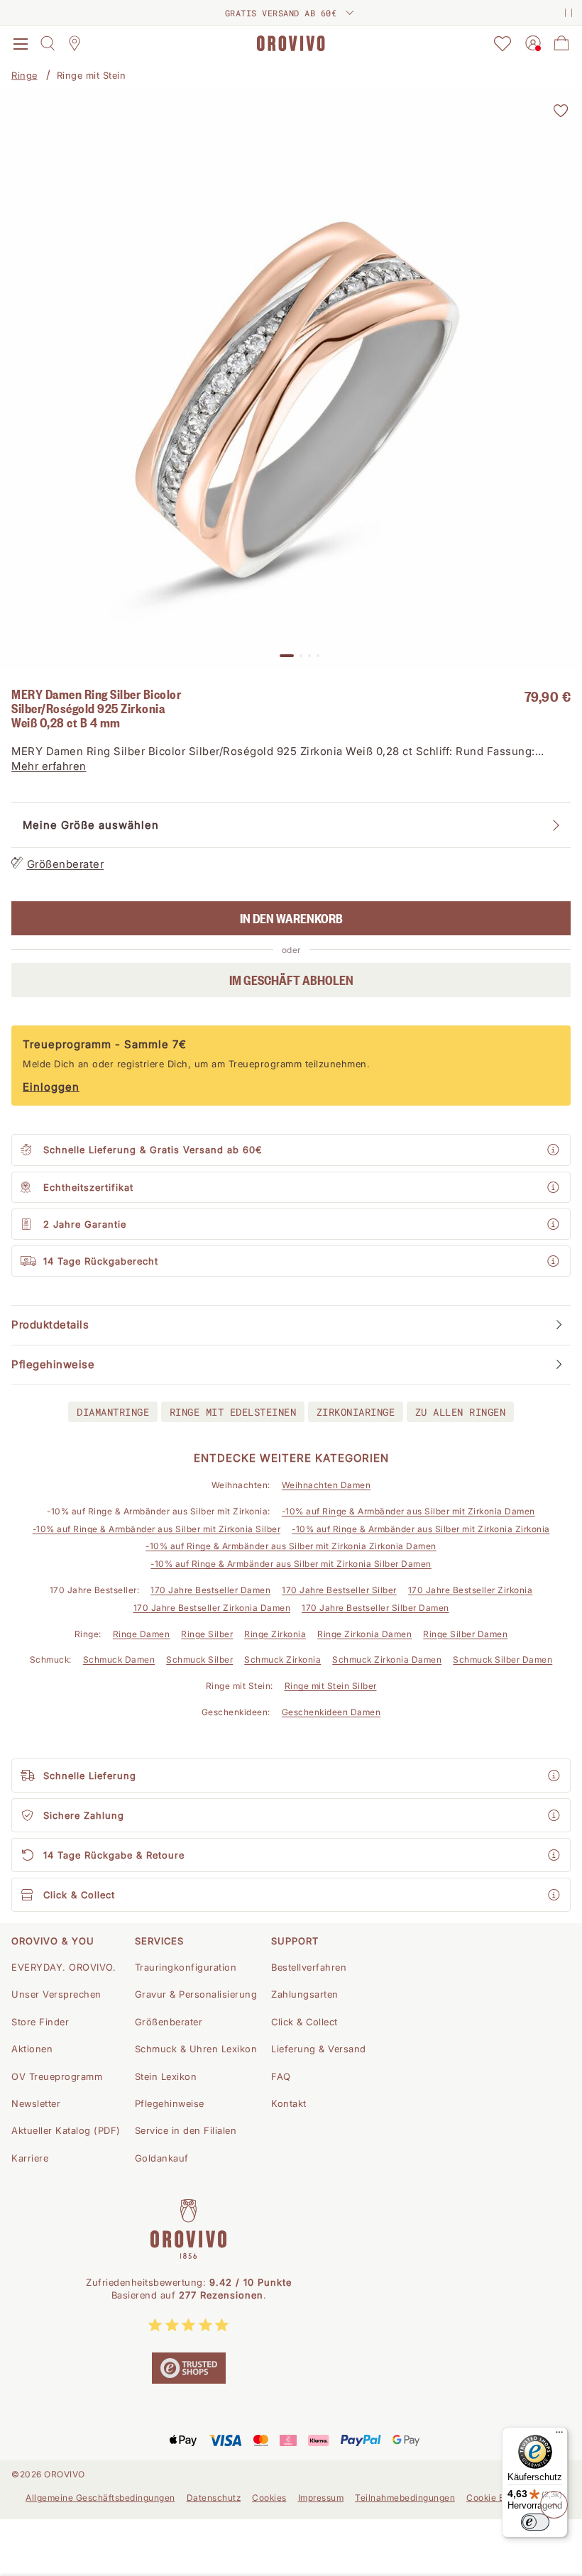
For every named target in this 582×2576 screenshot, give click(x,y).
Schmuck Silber (199, 1659)
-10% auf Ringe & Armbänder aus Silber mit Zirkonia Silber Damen (291, 1564)
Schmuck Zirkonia (282, 1659)
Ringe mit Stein (92, 75)
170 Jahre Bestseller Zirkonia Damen (212, 1608)
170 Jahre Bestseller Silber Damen (375, 1608)
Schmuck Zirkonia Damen (387, 1659)
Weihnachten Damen (326, 1485)
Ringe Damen (142, 1634)
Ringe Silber (207, 1634)
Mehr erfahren (49, 766)
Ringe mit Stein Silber (331, 1686)
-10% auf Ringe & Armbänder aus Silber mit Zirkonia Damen (408, 1511)
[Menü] (559, 2435)
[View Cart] (561, 43)
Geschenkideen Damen (331, 1712)
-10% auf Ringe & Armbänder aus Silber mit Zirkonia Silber (157, 1529)
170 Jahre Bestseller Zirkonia (471, 1590)
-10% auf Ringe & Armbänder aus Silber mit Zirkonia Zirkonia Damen (291, 1546)
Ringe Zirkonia (275, 1634)
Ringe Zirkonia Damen (364, 1634)
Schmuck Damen (119, 1659)
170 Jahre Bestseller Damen (210, 1590)
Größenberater (66, 864)
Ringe (24, 75)
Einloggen (51, 1087)
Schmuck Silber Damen (503, 1659)
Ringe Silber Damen (465, 1634)
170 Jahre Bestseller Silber (339, 1590)
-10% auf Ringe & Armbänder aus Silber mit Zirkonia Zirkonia (421, 1529)
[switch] (535, 2522)
